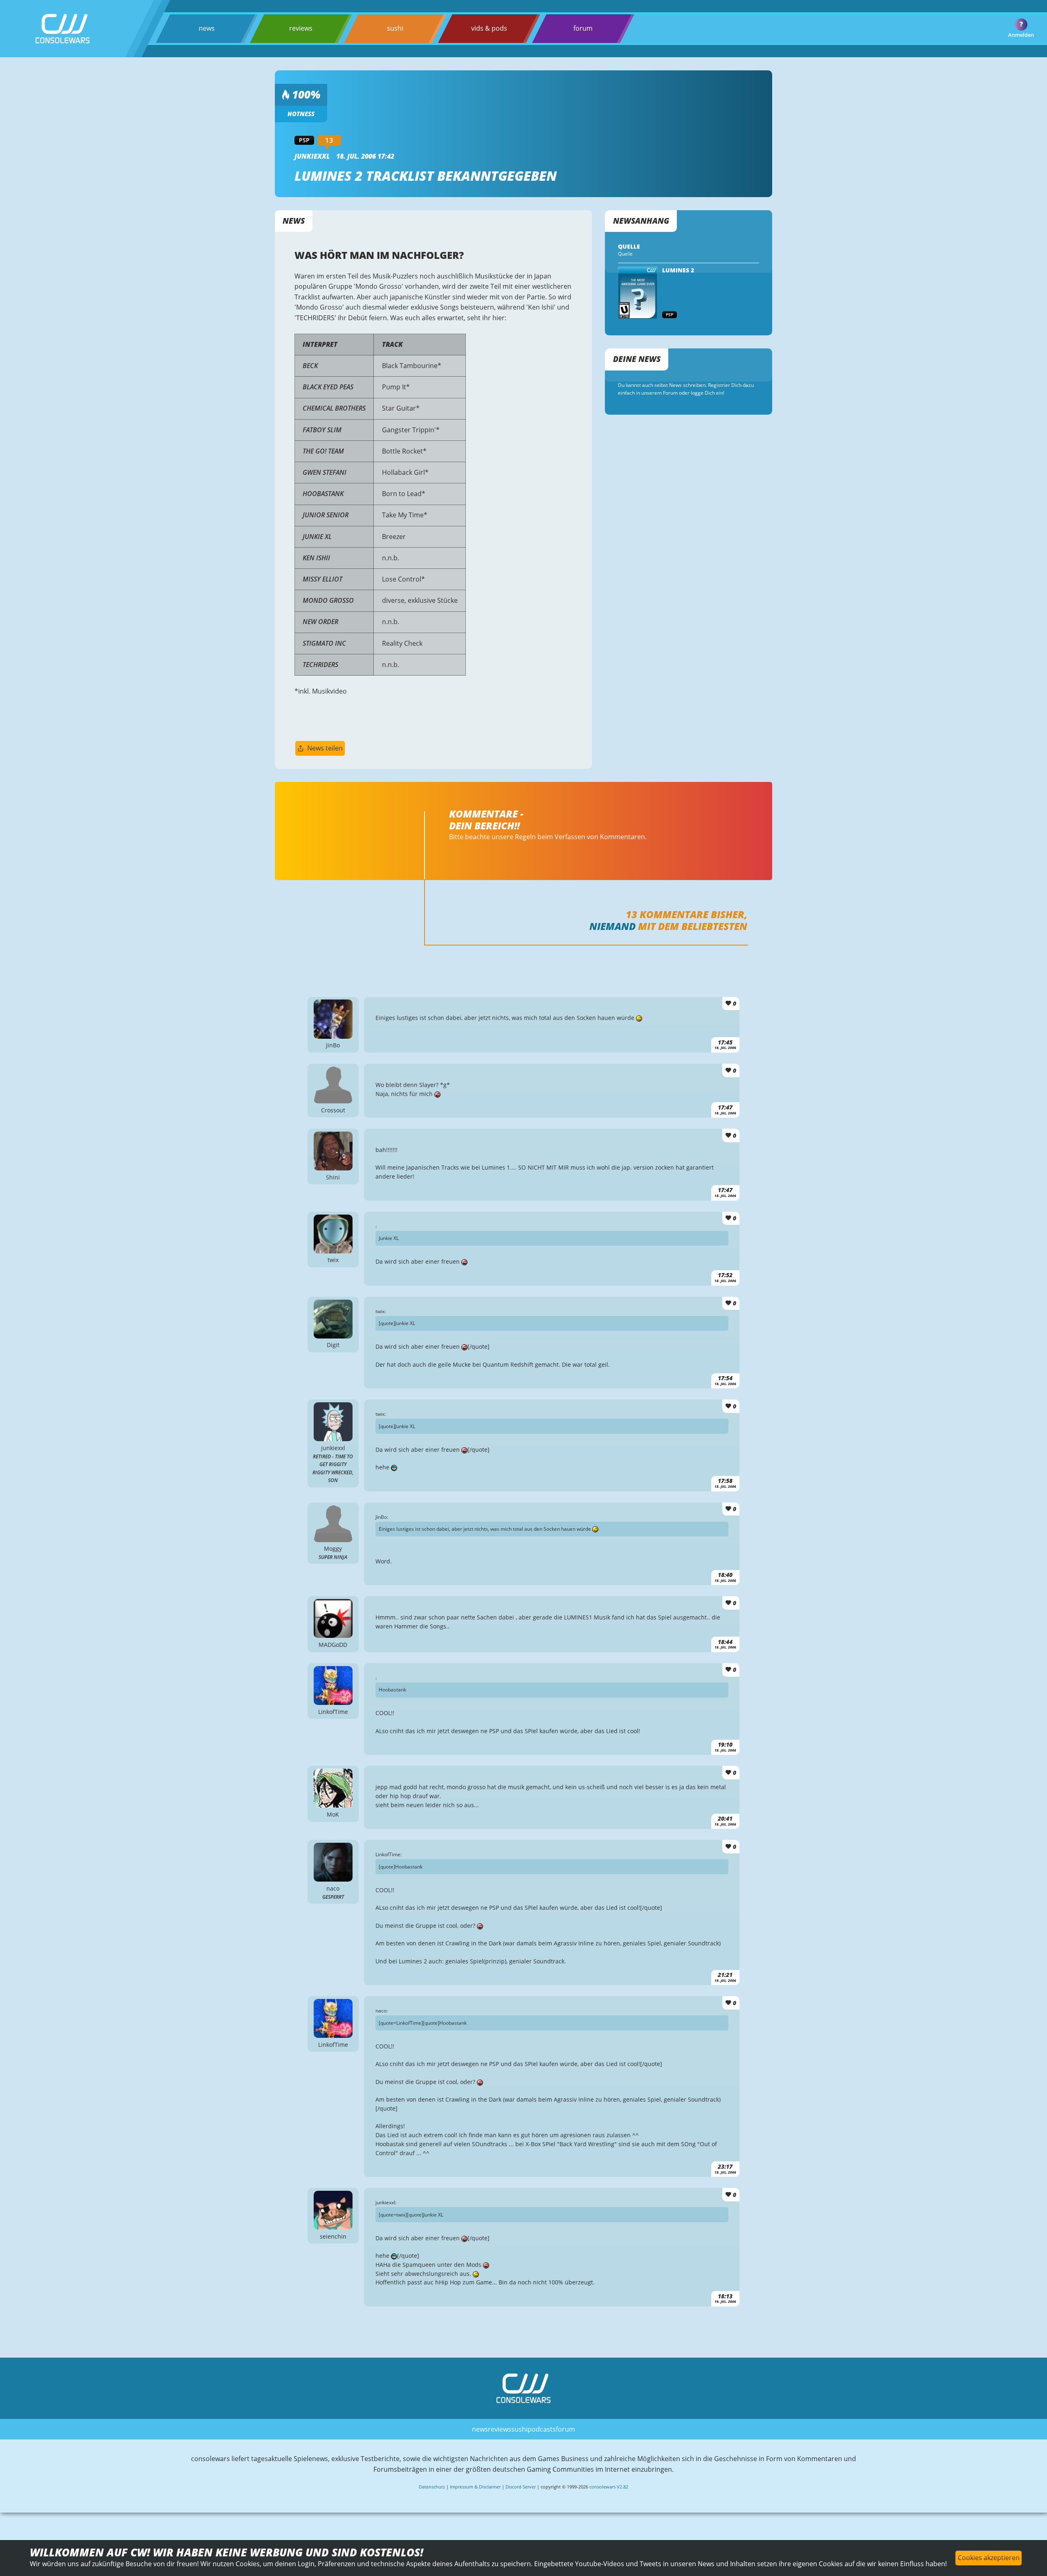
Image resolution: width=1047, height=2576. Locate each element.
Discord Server (521, 2487)
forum (583, 28)
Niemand (612, 926)
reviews (301, 28)
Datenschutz (432, 2487)
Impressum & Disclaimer (475, 2487)
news (207, 28)
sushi (395, 28)
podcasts (542, 2429)
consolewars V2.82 (609, 2487)
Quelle (625, 254)
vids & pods (489, 28)
